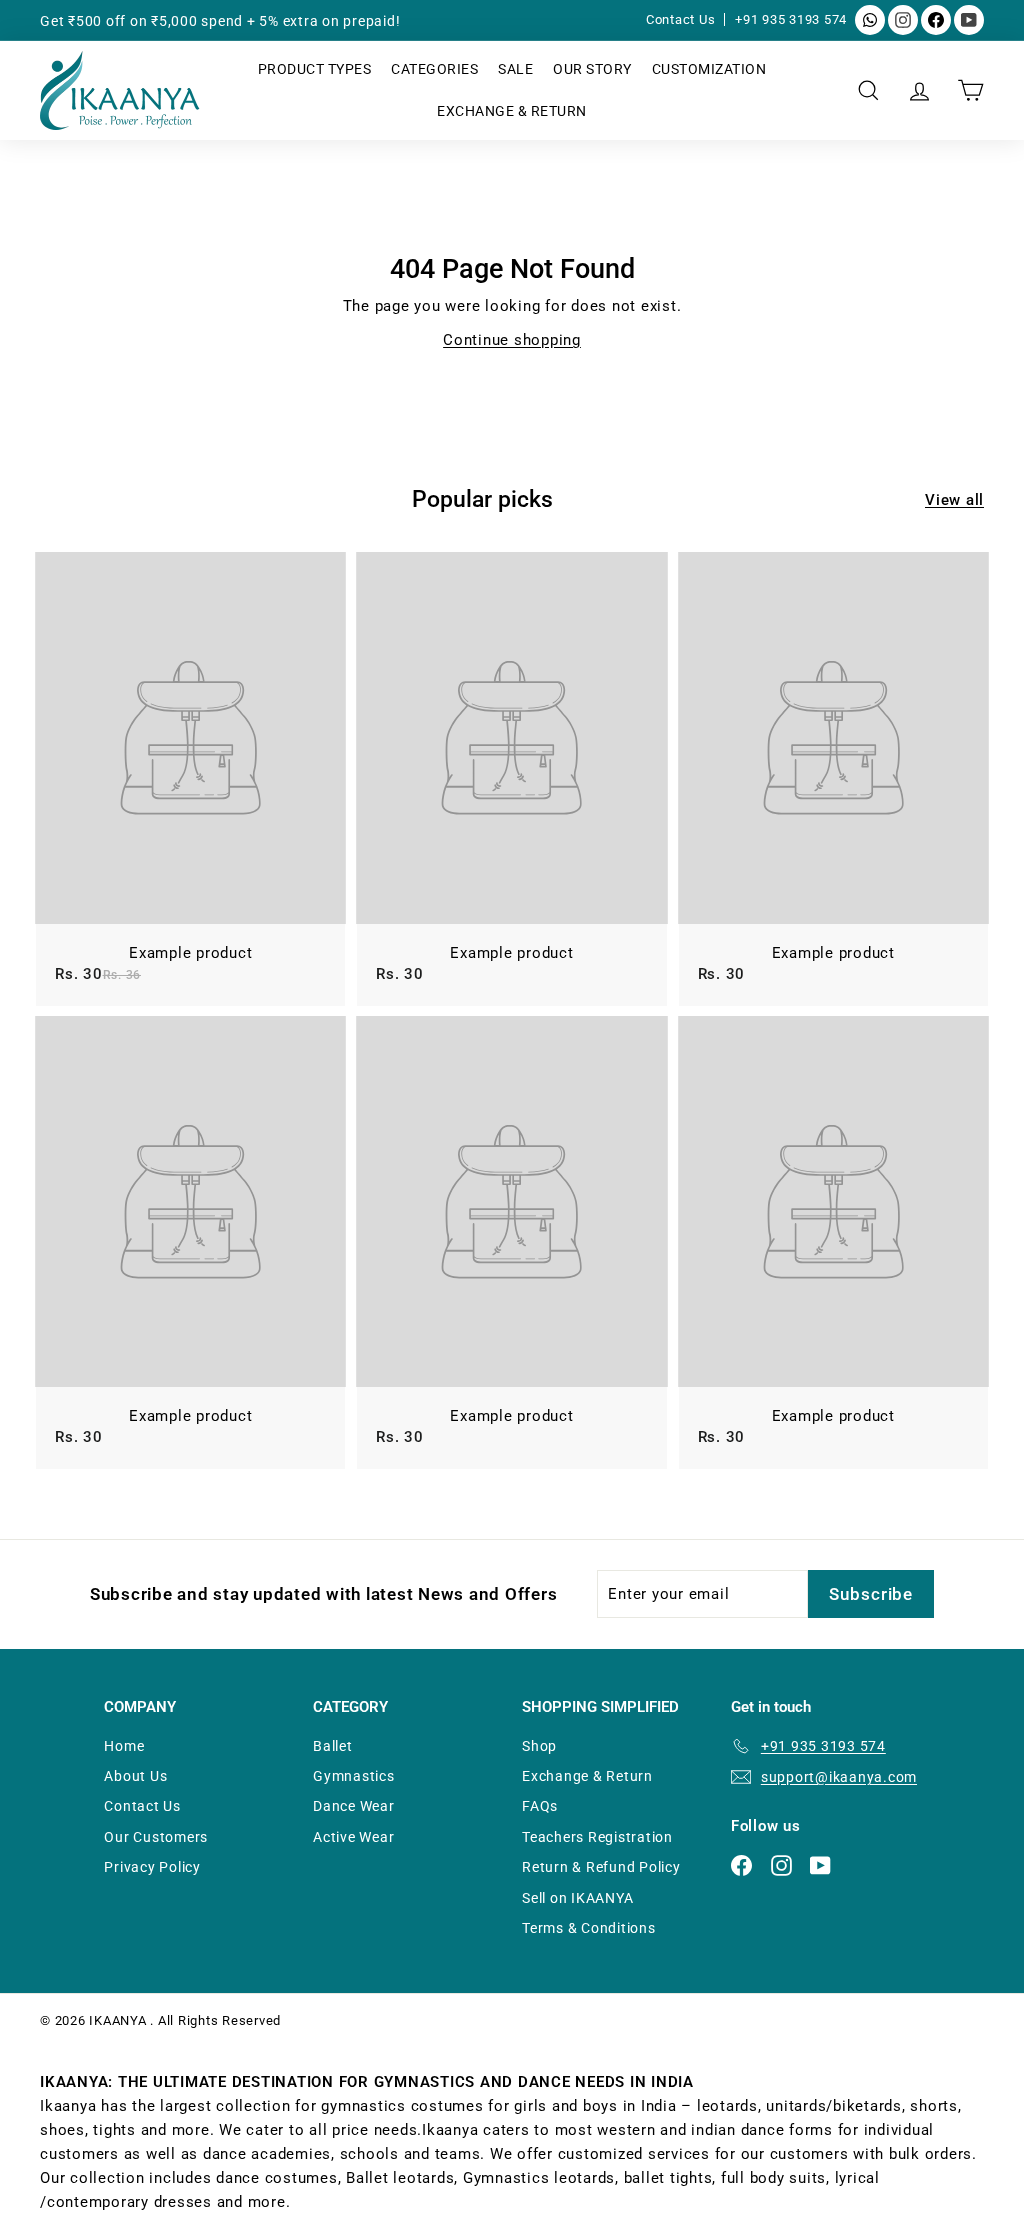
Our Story (592, 69)
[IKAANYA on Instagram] (903, 20)
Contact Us (682, 19)
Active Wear (353, 1837)
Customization (709, 69)
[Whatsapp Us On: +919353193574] (870, 20)
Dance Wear (354, 1806)
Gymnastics (354, 1776)
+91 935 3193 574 (791, 19)
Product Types (315, 69)
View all (954, 500)
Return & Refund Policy (601, 1867)
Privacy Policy (152, 1867)
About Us (135, 1776)
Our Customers (156, 1837)
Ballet (333, 1746)
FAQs (540, 1806)
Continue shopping (512, 340)
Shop (539, 1746)
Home (124, 1746)
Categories (434, 69)
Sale (515, 69)
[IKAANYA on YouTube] (969, 20)
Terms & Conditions (589, 1928)
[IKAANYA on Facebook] (936, 20)
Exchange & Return (512, 111)
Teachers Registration (597, 1837)
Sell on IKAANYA (577, 1898)
